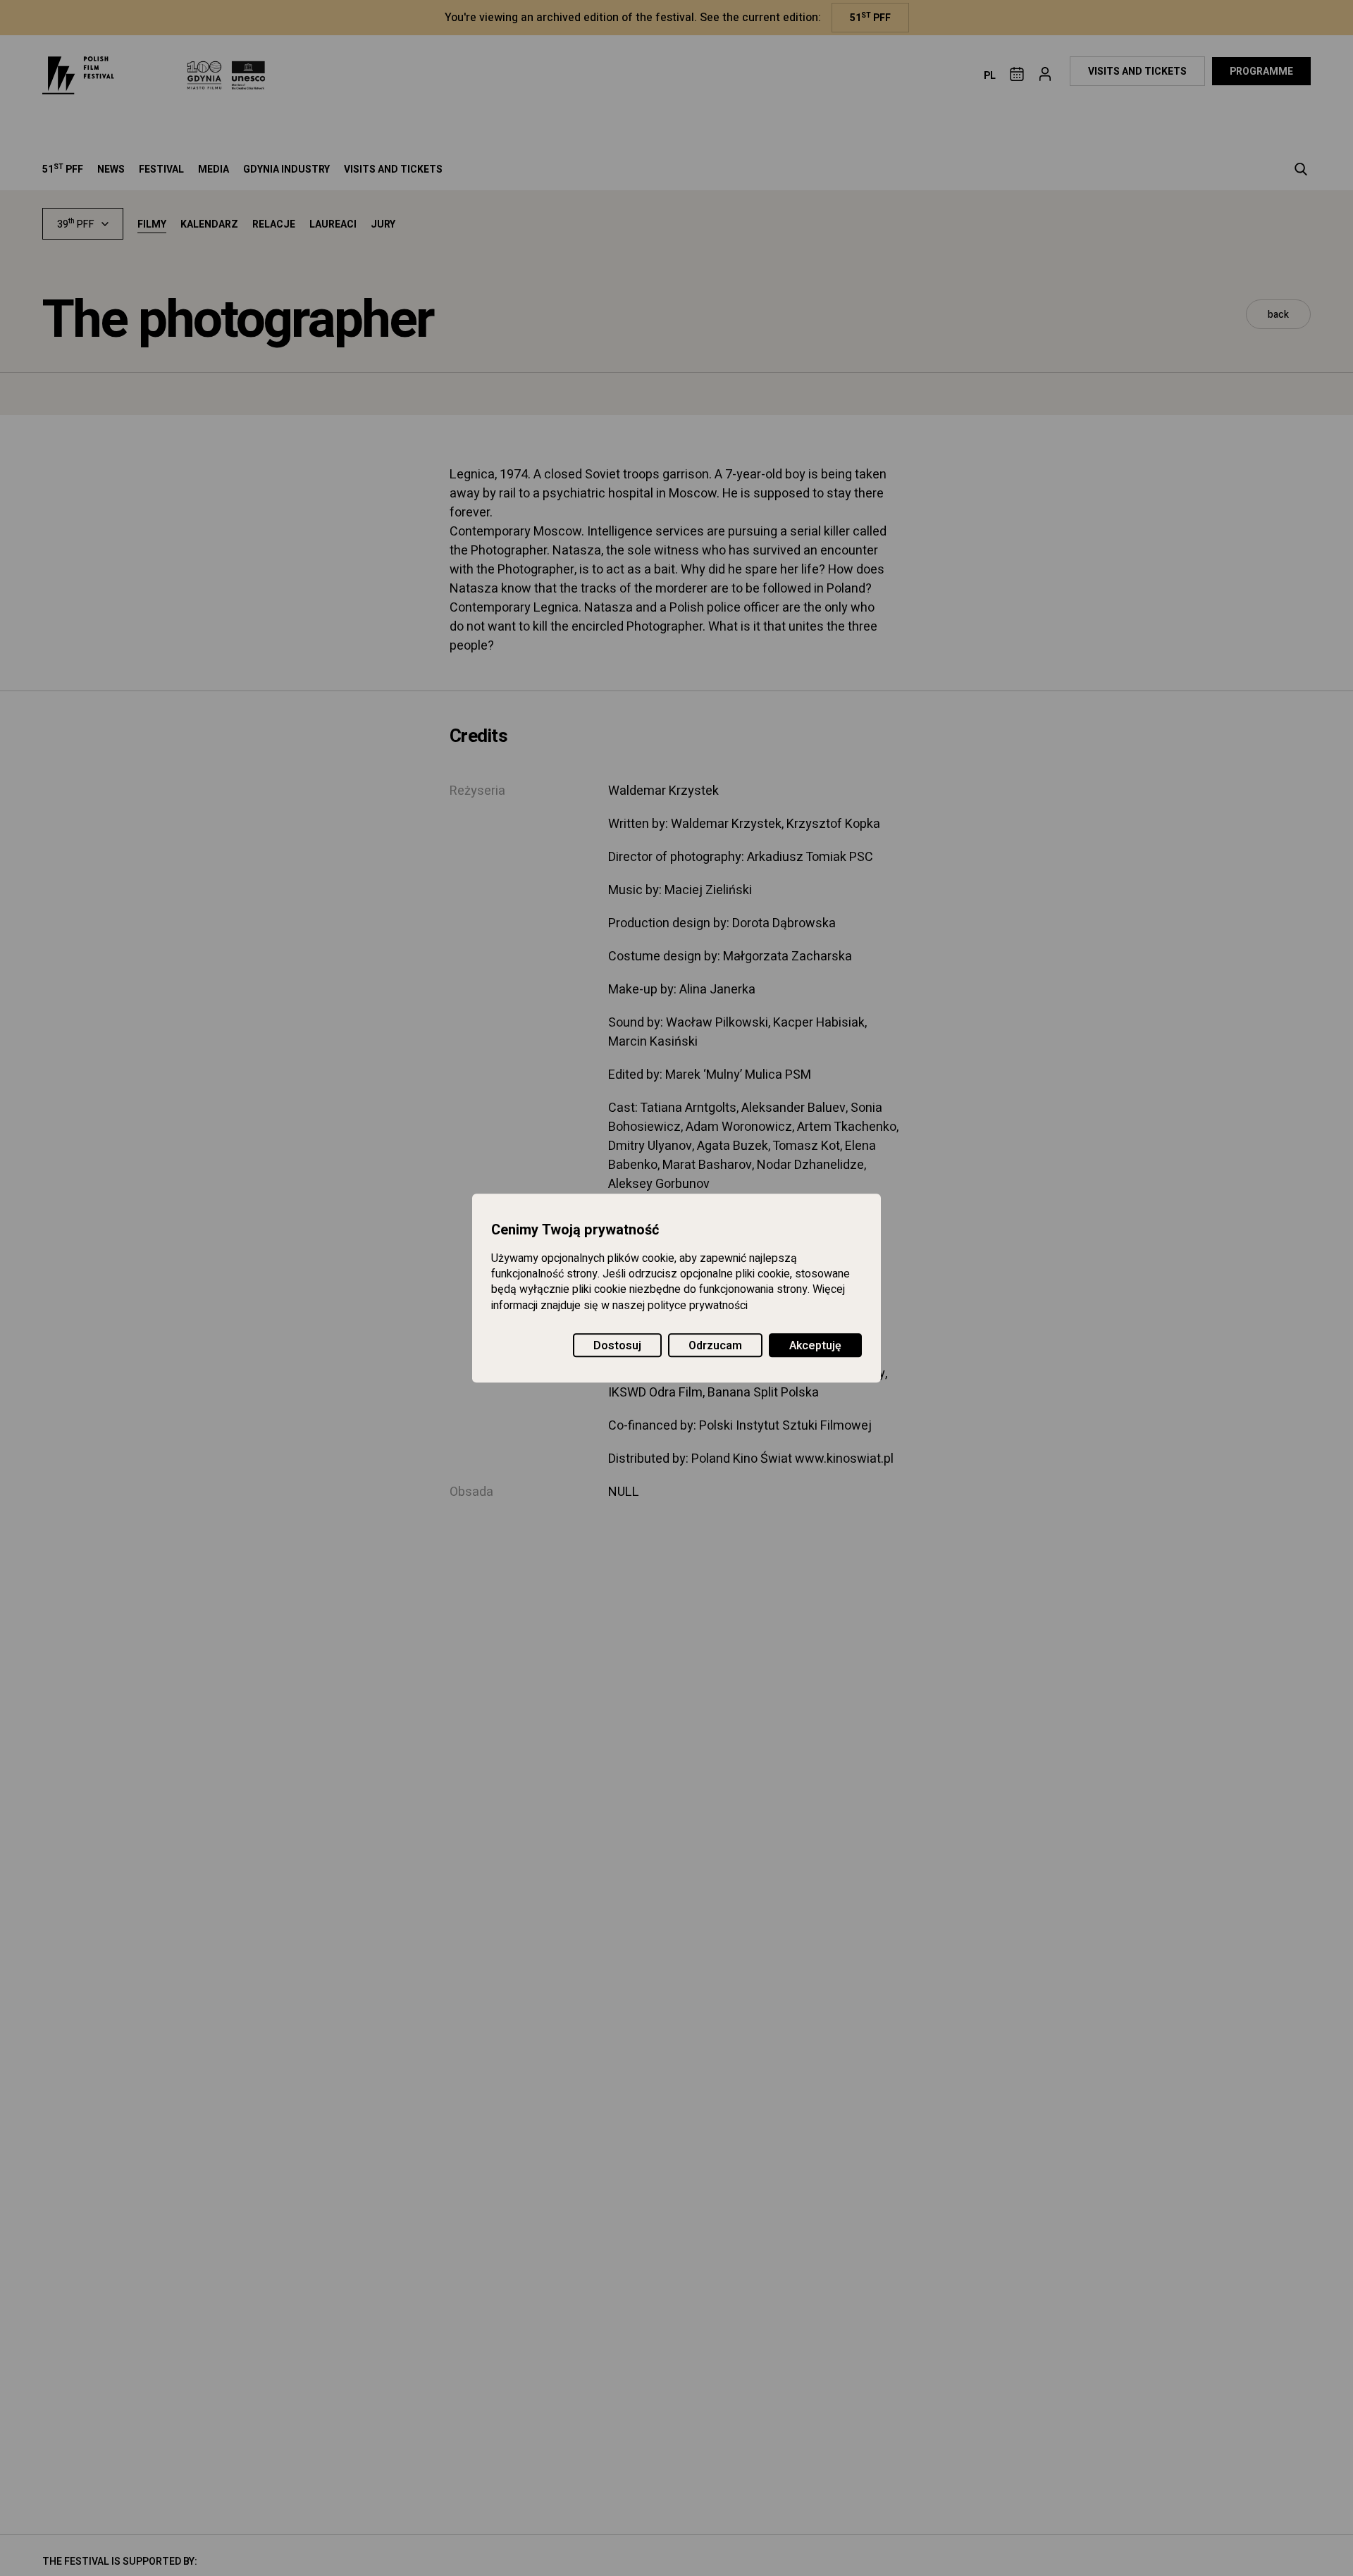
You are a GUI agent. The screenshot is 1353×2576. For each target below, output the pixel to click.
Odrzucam (715, 1346)
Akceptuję (815, 1346)
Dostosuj (617, 1346)
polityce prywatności (698, 1306)
